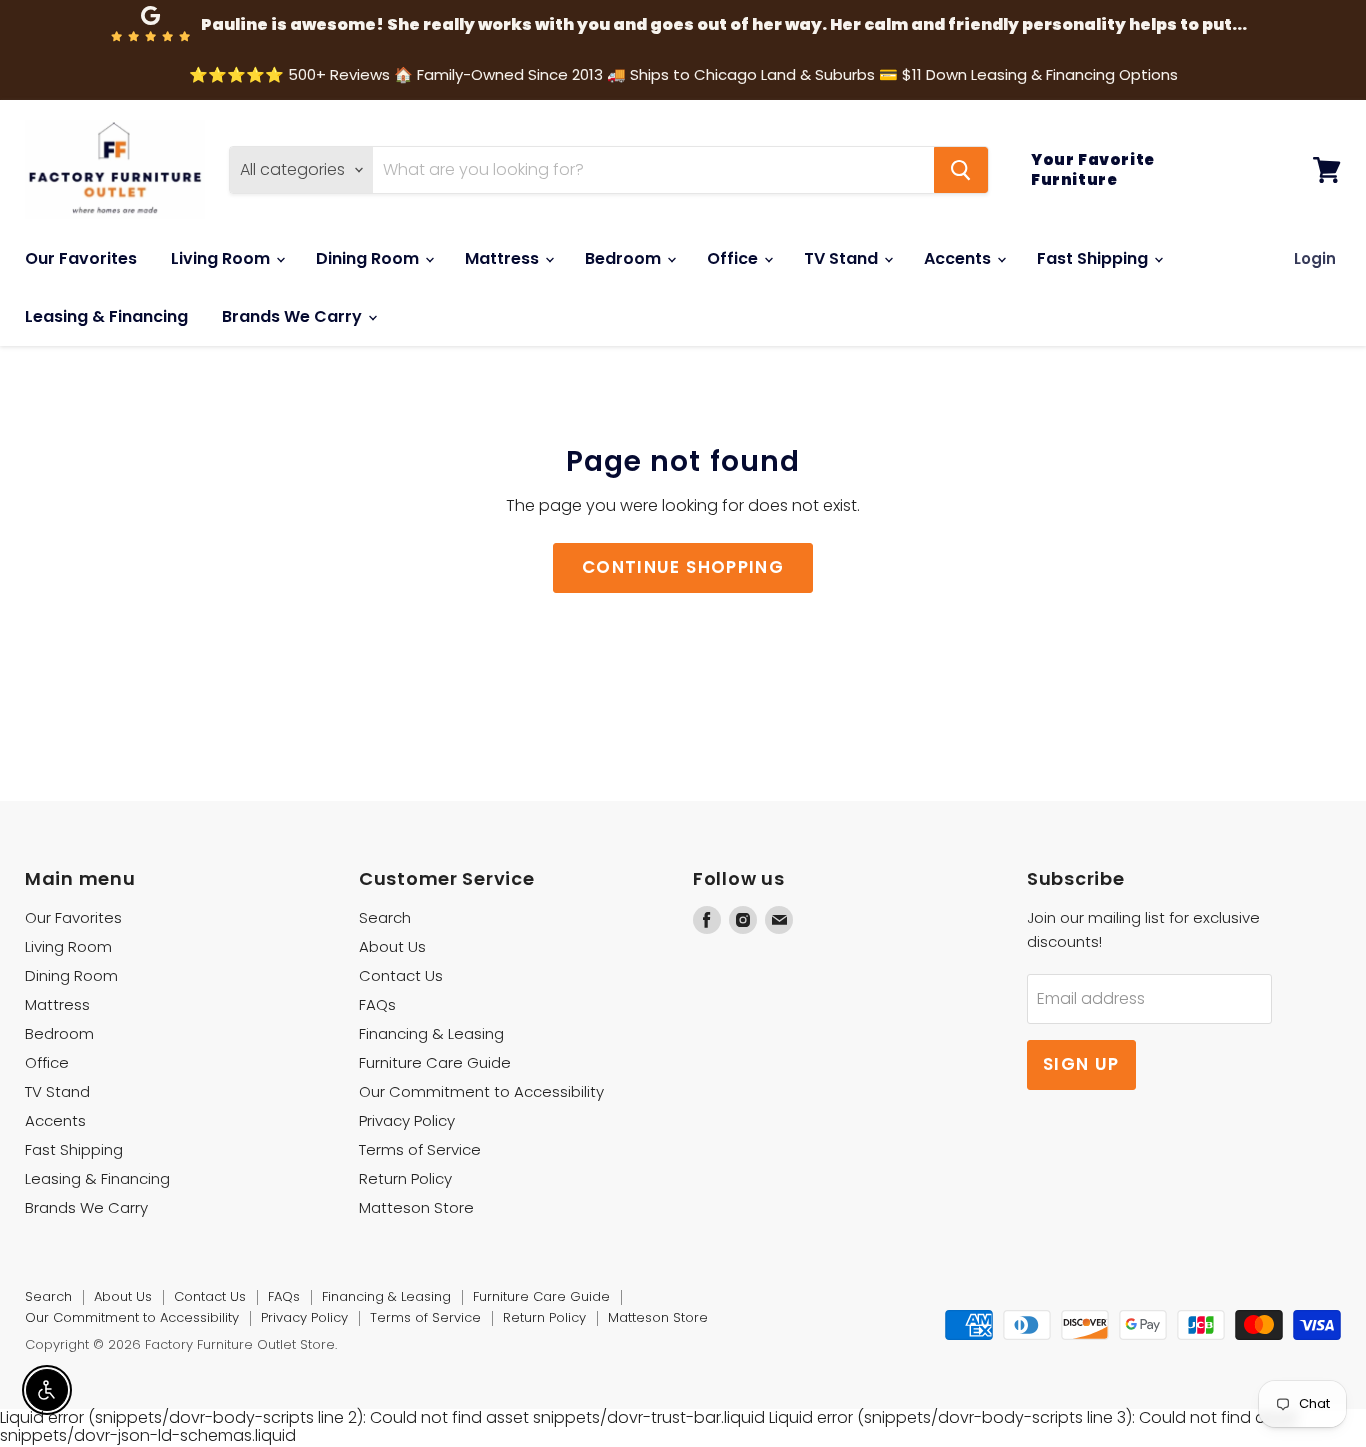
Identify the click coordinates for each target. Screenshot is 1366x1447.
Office (734, 258)
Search (385, 917)
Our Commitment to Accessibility (481, 1091)
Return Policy (405, 1178)
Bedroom (625, 258)
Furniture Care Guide (435, 1062)
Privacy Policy (407, 1120)
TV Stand (843, 258)
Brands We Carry (294, 316)
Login (1315, 258)
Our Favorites (81, 258)
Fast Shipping (1094, 258)
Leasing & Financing (106, 316)
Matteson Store (416, 1207)
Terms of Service (420, 1149)
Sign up (1081, 1064)
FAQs (377, 1004)
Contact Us (401, 975)
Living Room (222, 258)
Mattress (504, 258)
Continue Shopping (683, 567)
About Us (392, 946)
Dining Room (369, 258)
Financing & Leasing (431, 1033)
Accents (959, 258)
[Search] (961, 170)
